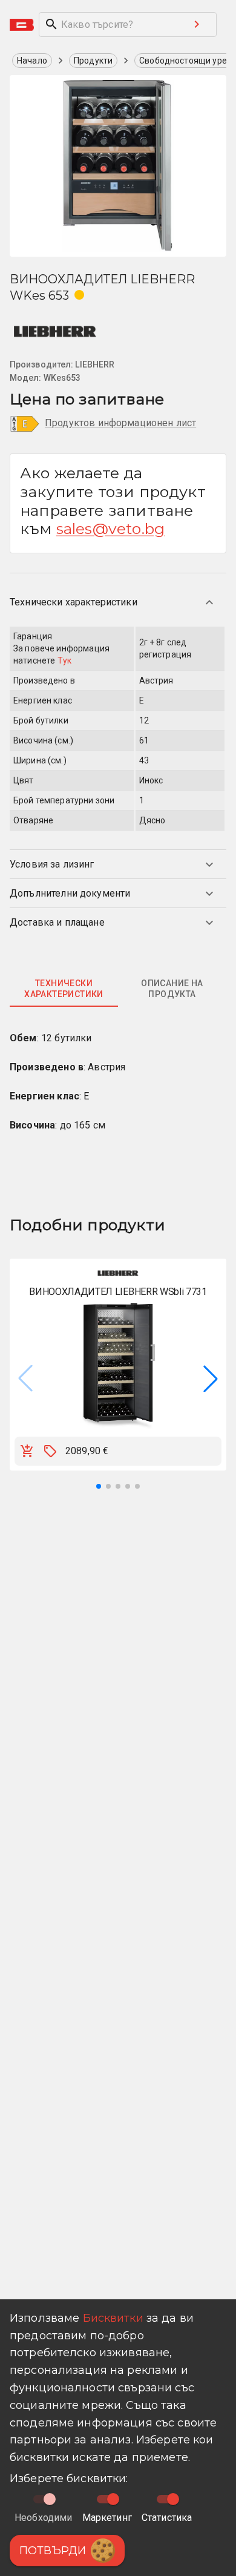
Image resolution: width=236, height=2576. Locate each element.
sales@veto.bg (110, 529)
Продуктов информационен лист (120, 423)
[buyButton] (27, 1451)
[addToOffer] (50, 1451)
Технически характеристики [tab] (64, 989)
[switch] (113, 2499)
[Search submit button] (197, 24)
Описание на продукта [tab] (172, 989)
